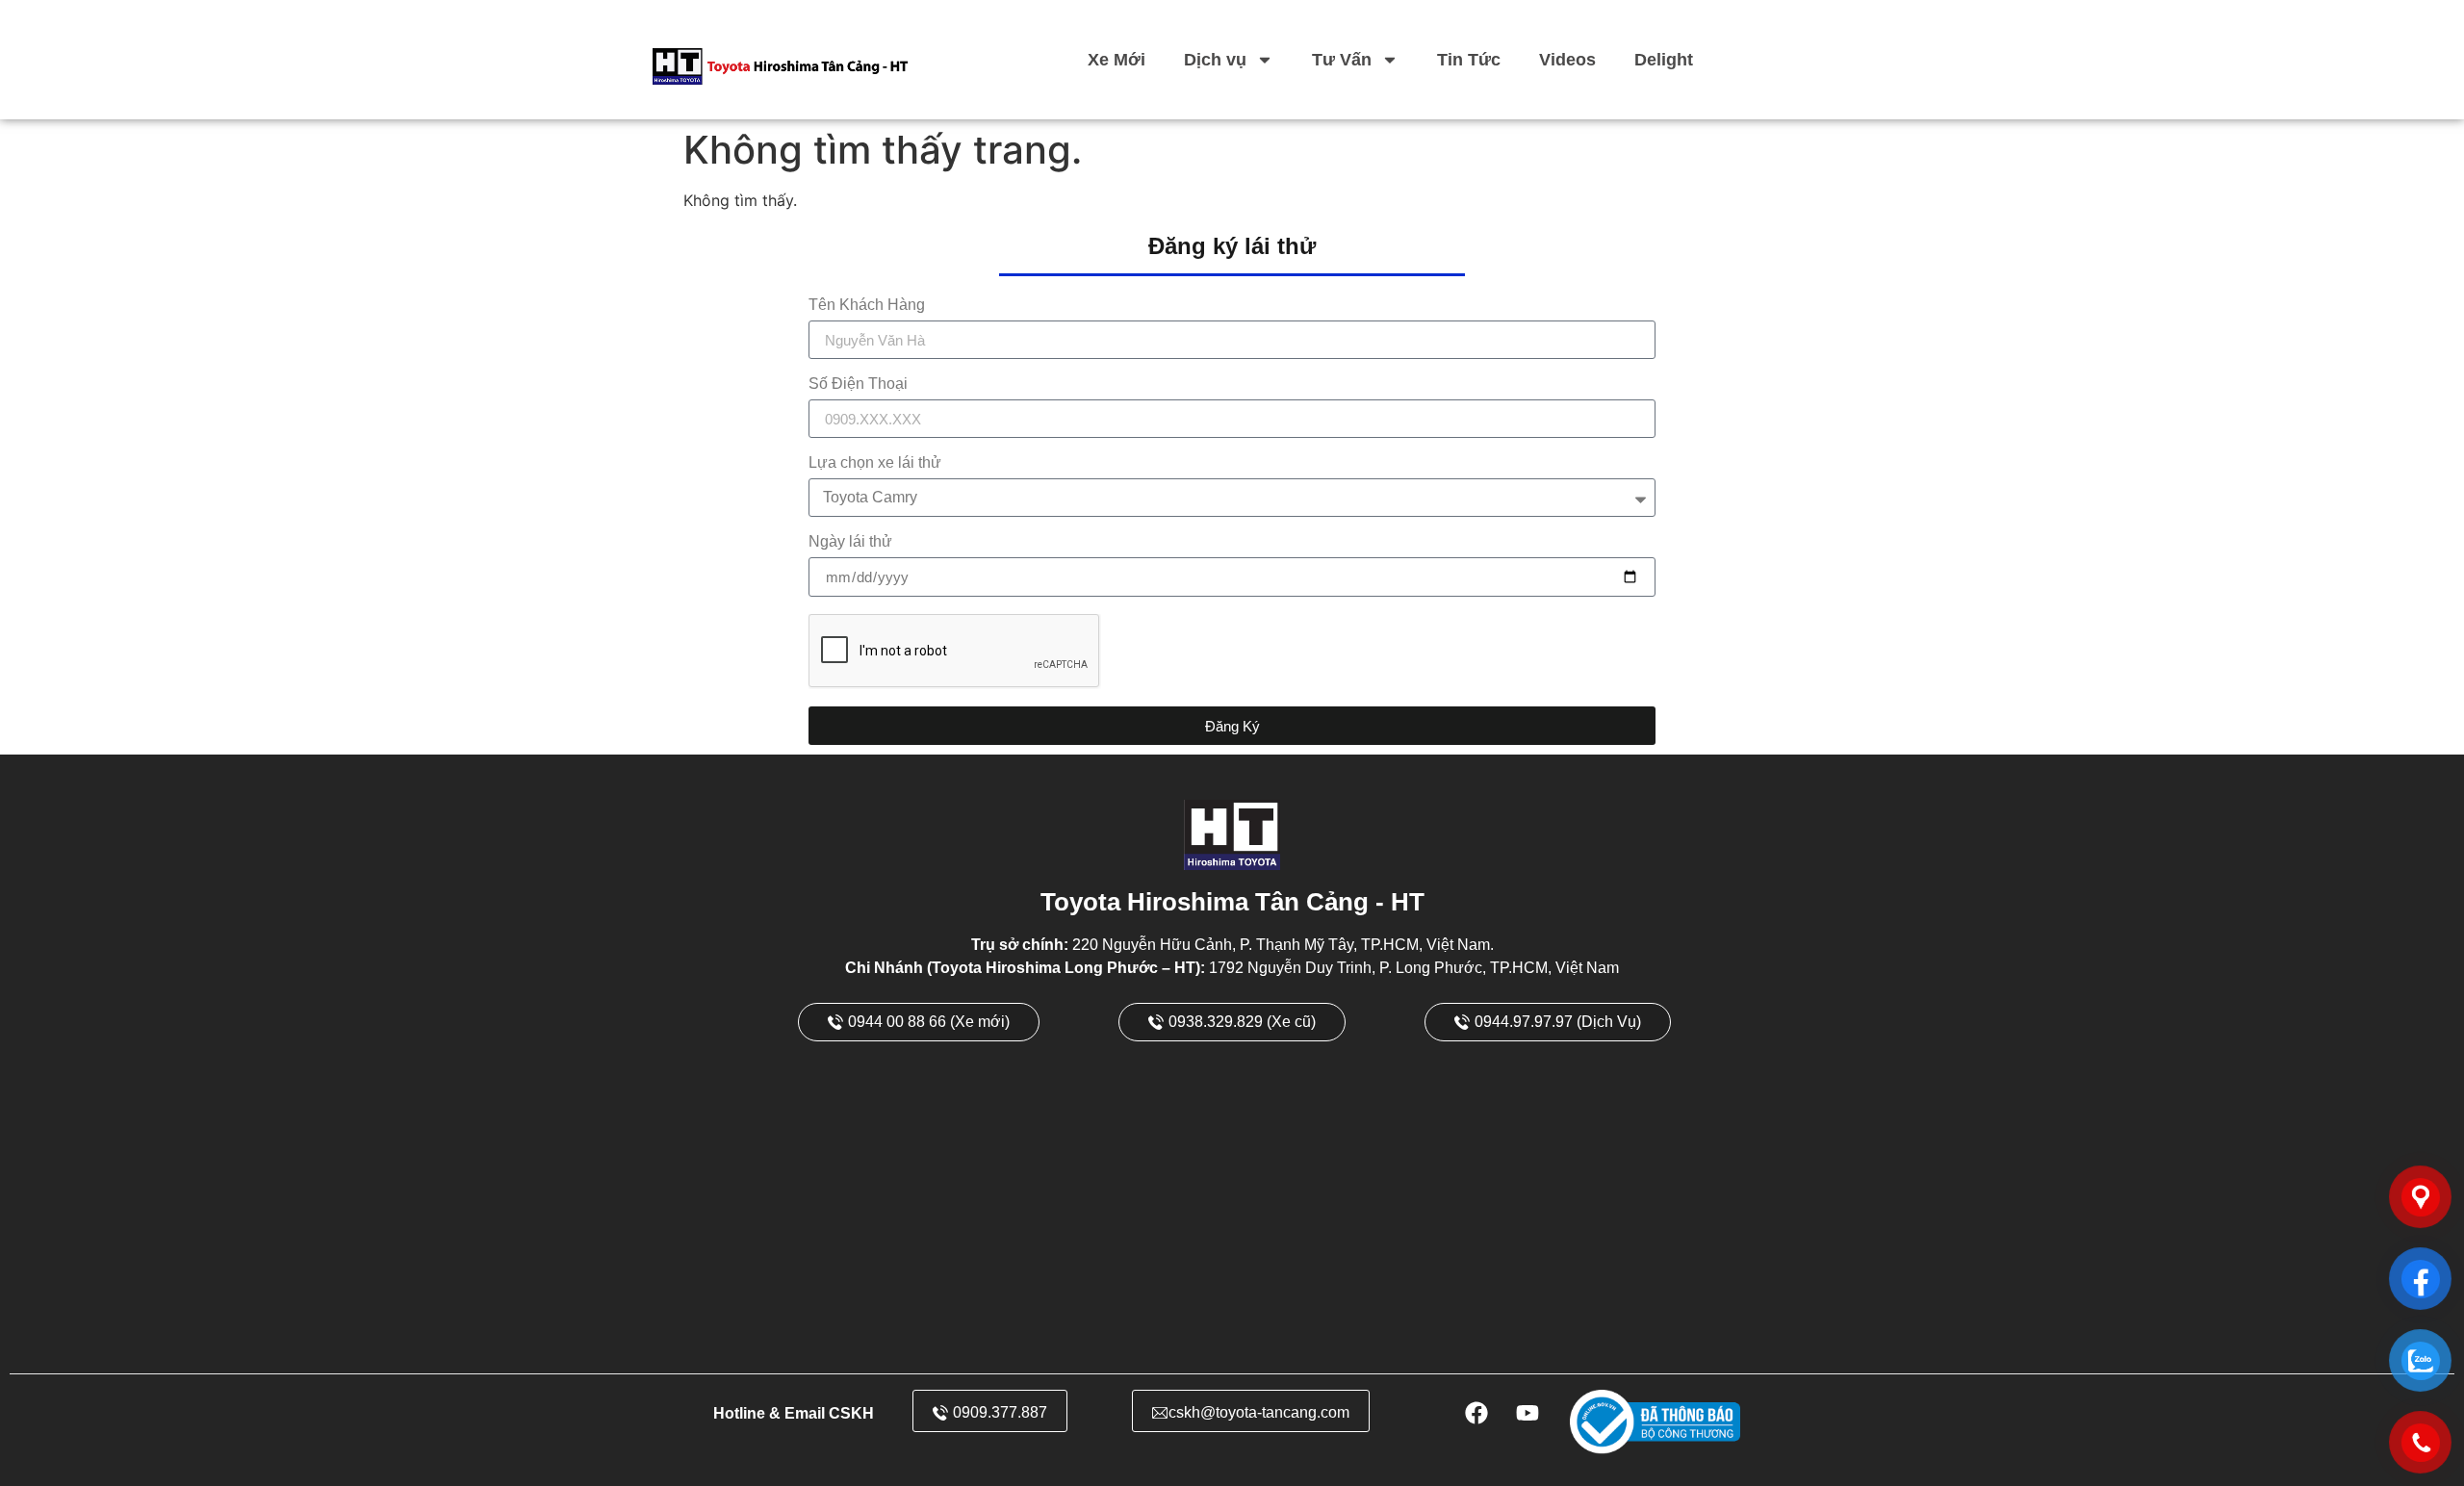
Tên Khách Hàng (867, 305)
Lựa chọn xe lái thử (875, 463)
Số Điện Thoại (858, 384)
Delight (1664, 60)
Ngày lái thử (850, 542)
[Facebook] (1476, 1413)
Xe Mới (1116, 60)
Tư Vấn (1342, 60)
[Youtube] (1527, 1413)
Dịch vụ (1215, 60)
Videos (1567, 60)
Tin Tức (1469, 60)
